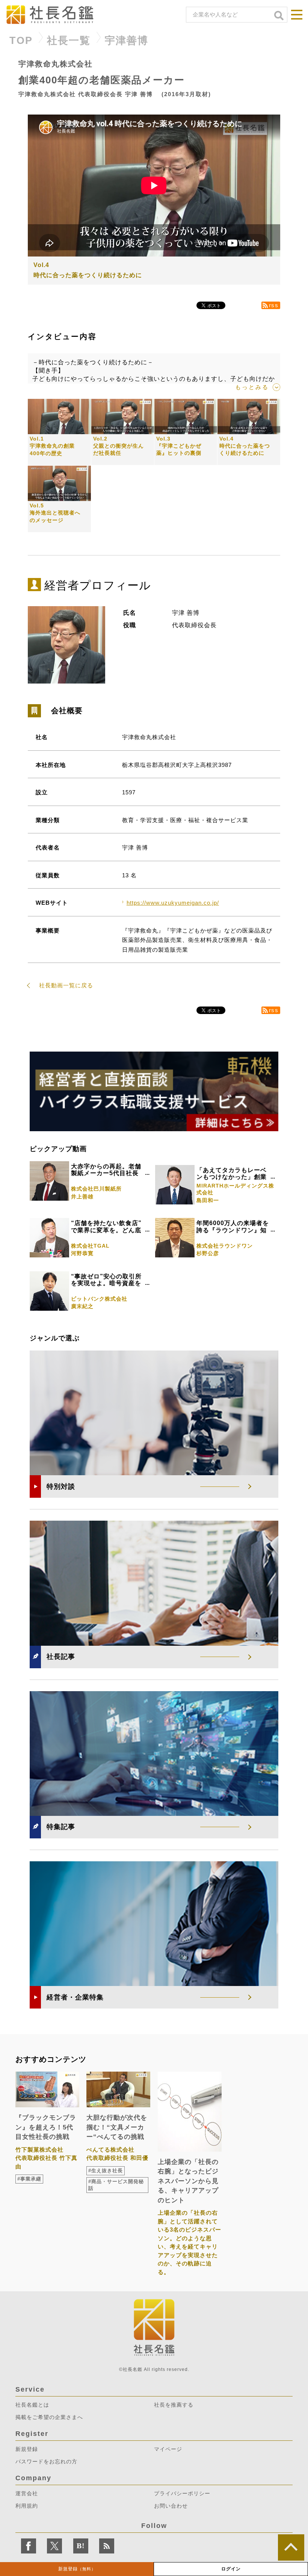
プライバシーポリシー (182, 2493)
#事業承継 (29, 2179)
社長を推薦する (174, 2405)
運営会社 (27, 2493)
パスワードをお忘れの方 (46, 2461)
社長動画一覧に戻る (66, 985)
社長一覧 (69, 41)
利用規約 (27, 2506)
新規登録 (77, 2569)
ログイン (231, 2569)
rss (274, 305)
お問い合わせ (171, 2506)
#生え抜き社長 (106, 2171)
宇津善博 (127, 41)
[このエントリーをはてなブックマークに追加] (81, 2546)
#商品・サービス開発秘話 (116, 2185)
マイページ (168, 2449)
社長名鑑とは (32, 2405)
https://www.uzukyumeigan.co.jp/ (173, 903)
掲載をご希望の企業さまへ (49, 2417)
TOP (21, 41)
